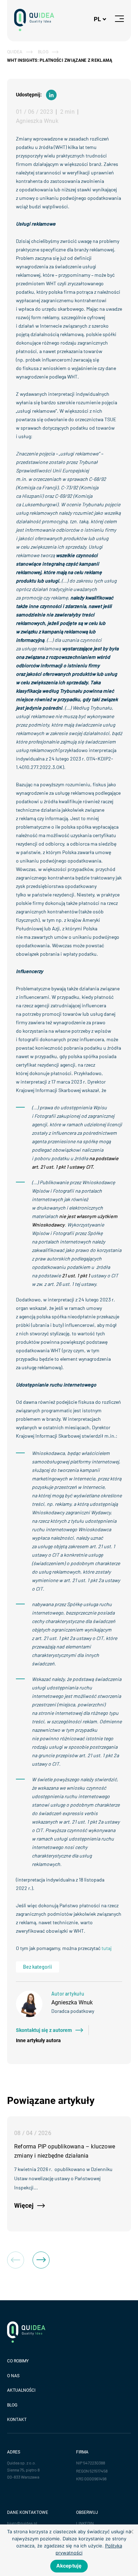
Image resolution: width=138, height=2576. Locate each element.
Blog (43, 52)
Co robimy (18, 2361)
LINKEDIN (85, 2523)
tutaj (107, 1948)
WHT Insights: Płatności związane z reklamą (60, 60)
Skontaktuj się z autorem (44, 2030)
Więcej (24, 2205)
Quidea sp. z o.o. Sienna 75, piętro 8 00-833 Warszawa (23, 2470)
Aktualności (21, 2390)
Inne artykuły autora (38, 2040)
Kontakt (17, 2420)
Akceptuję (69, 2566)
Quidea (15, 52)
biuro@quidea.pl (22, 2523)
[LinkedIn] (51, 95)
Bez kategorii (38, 1967)
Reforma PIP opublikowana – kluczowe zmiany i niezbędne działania (65, 2151)
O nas (13, 2376)
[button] (41, 2260)
